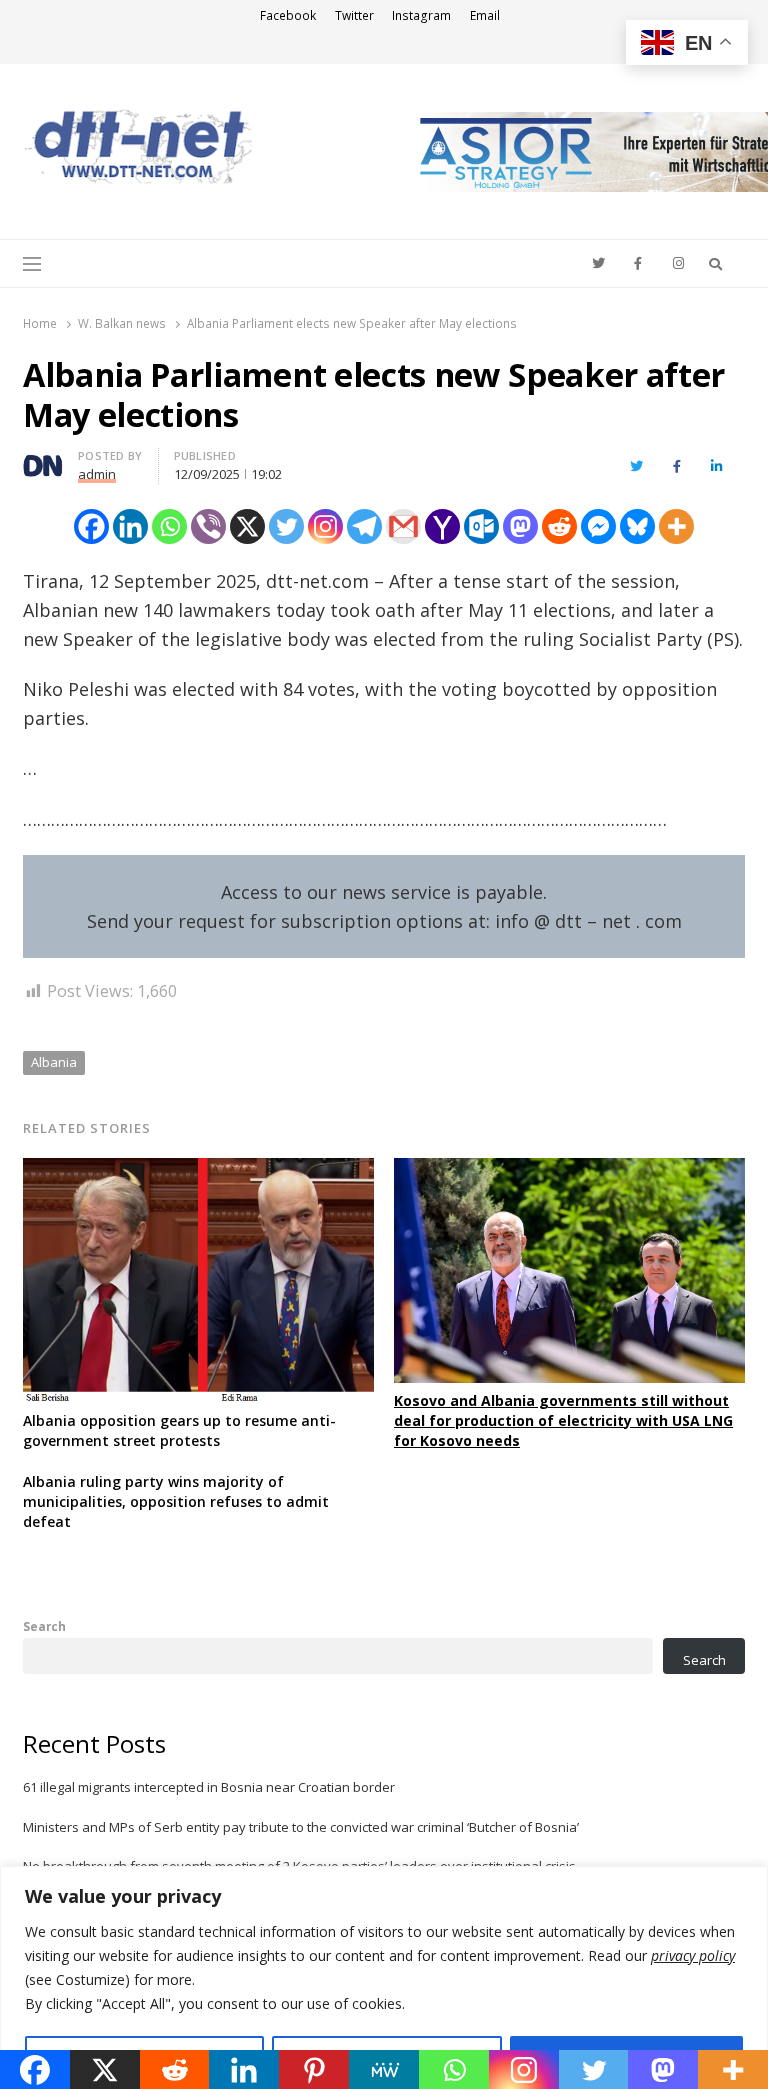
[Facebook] (91, 526)
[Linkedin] (130, 526)
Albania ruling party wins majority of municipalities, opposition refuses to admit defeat (176, 1501)
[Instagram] (325, 526)
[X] (247, 526)
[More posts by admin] (43, 459)
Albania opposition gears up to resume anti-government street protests (179, 1430)
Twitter (354, 15)
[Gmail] (403, 526)
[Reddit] (559, 526)
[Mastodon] (520, 526)
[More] (676, 526)
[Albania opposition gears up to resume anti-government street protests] (198, 1170)
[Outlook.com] (481, 526)
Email (485, 15)
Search (44, 1626)
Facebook (288, 15)
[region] (384, 1977)
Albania (54, 1062)
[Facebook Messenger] (598, 526)
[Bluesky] (637, 526)
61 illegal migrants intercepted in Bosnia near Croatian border (209, 1787)
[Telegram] (364, 526)
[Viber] (208, 526)
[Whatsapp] (169, 526)
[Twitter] (286, 526)
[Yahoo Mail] (442, 526)
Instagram (421, 15)
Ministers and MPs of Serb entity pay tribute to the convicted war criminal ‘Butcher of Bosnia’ (301, 1827)
